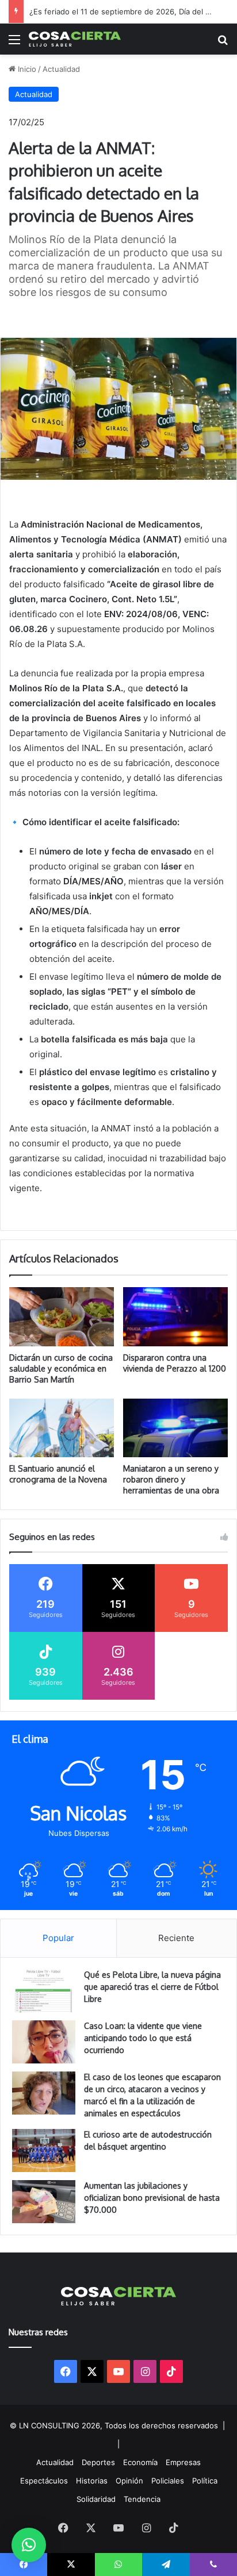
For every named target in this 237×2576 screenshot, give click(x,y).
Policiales (168, 2481)
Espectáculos (44, 2481)
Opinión (129, 2481)
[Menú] (14, 43)
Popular (58, 1938)
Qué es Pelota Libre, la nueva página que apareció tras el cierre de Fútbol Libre (152, 1987)
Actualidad (61, 69)
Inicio (26, 69)
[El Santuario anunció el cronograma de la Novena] (62, 1428)
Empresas (183, 2462)
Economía (140, 2462)
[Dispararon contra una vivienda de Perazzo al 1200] (175, 1317)
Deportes (98, 2462)
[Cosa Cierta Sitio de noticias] (75, 39)
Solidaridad (96, 2499)
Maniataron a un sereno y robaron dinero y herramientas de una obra (171, 1479)
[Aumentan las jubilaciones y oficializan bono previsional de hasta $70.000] (44, 2202)
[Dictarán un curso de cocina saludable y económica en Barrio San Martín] (62, 1316)
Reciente (176, 1938)
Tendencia (142, 2499)
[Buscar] (223, 43)
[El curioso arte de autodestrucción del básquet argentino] (44, 2150)
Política (205, 2481)
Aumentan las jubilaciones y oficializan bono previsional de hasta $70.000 (152, 2198)
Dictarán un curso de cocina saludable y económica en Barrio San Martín (61, 1368)
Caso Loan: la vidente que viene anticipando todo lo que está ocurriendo (143, 2038)
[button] (29, 2545)
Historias (92, 2481)
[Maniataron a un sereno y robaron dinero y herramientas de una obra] (175, 1428)
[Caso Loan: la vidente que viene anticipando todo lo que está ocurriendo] (44, 2042)
